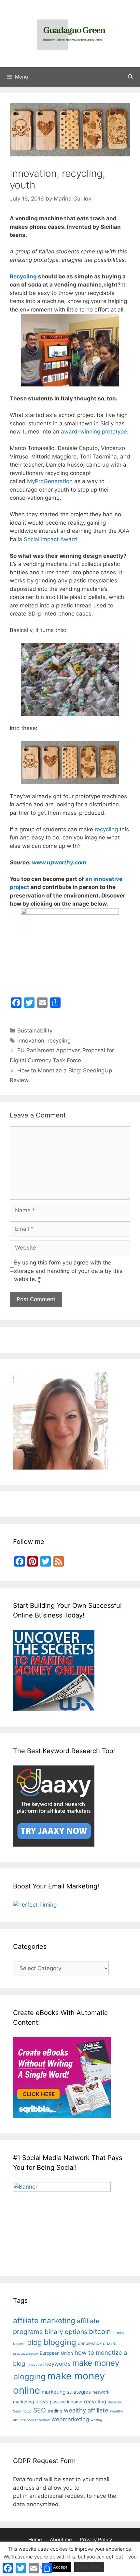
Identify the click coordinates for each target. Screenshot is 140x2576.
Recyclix (115, 2402)
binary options (66, 2332)
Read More (89, 2567)
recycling (106, 829)
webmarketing (70, 2419)
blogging (60, 2342)
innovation (31, 1041)
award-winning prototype (94, 432)
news (42, 2402)
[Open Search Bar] (130, 77)
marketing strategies (66, 2392)
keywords (58, 2364)
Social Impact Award (50, 539)
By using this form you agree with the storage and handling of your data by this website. (68, 1271)
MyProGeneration (50, 481)
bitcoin (100, 2332)
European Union (56, 2353)
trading (55, 2411)
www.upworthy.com (59, 862)
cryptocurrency (26, 2354)
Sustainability (35, 1031)
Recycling (23, 276)
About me (61, 2539)
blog (35, 2342)
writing (96, 2420)
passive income (66, 2402)
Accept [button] (60, 2567)
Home (35, 2539)
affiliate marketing (44, 2321)
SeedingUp (22, 2411)
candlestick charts (97, 2343)
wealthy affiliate (86, 2410)
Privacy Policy (96, 2539)
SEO (40, 2410)
